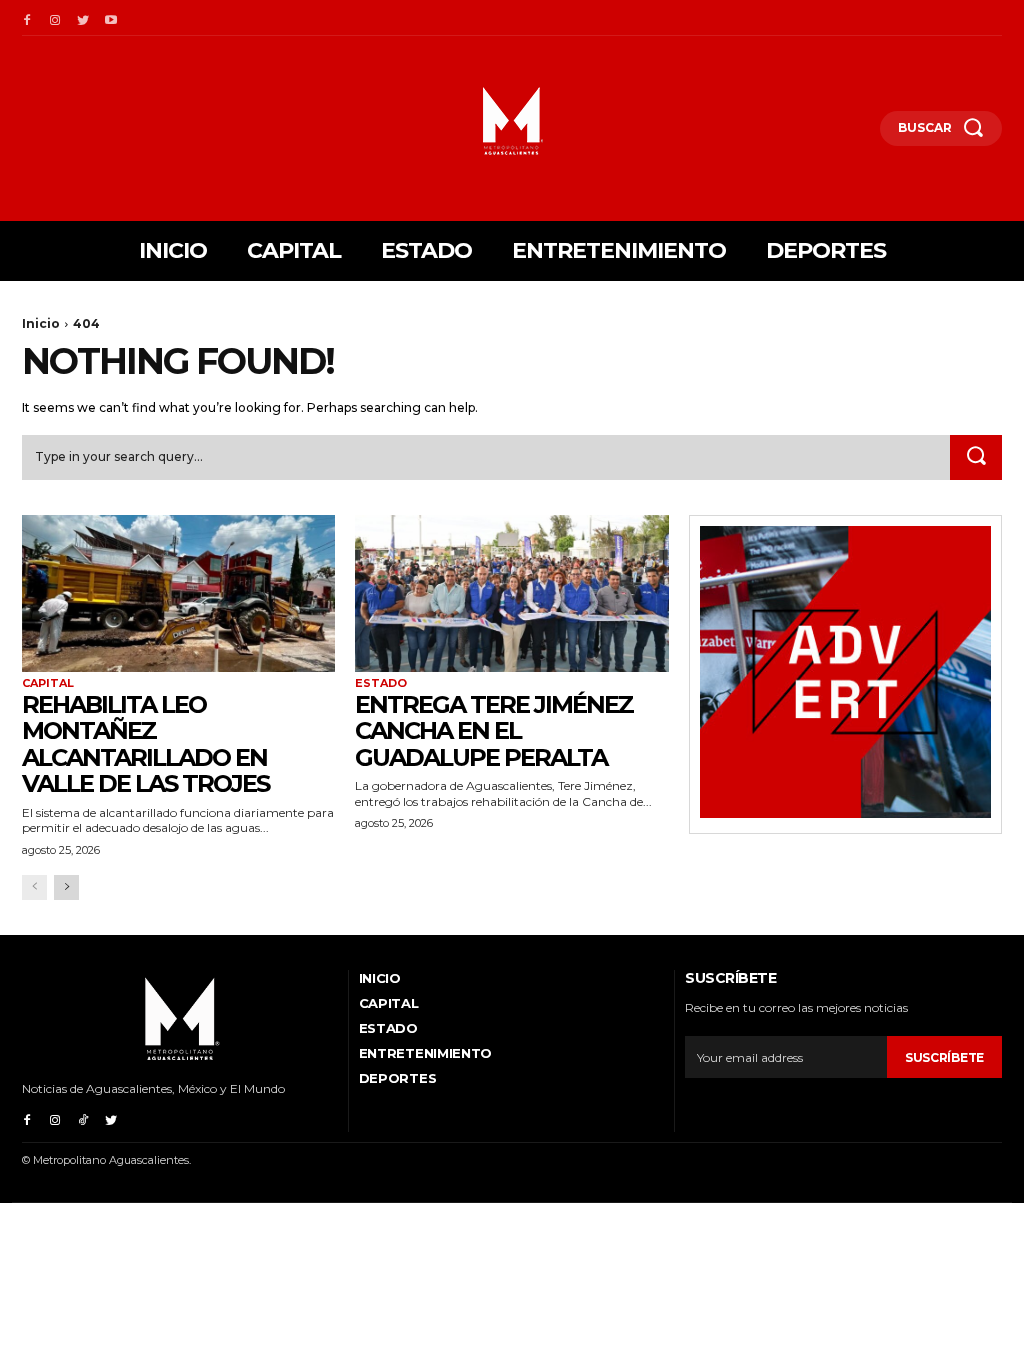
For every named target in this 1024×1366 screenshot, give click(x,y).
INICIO (380, 978)
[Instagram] (55, 18)
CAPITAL (48, 683)
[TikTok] (83, 1118)
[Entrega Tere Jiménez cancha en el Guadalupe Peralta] (511, 593)
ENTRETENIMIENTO (426, 1053)
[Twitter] (83, 18)
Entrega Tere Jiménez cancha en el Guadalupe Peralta (494, 731)
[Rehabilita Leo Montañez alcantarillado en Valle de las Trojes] (178, 593)
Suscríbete (944, 1057)
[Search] (976, 458)
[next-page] (66, 887)
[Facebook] (27, 18)
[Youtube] (111, 18)
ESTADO (381, 683)
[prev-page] (34, 887)
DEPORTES (398, 1078)
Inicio (41, 323)
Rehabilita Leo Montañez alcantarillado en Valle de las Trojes (145, 744)
